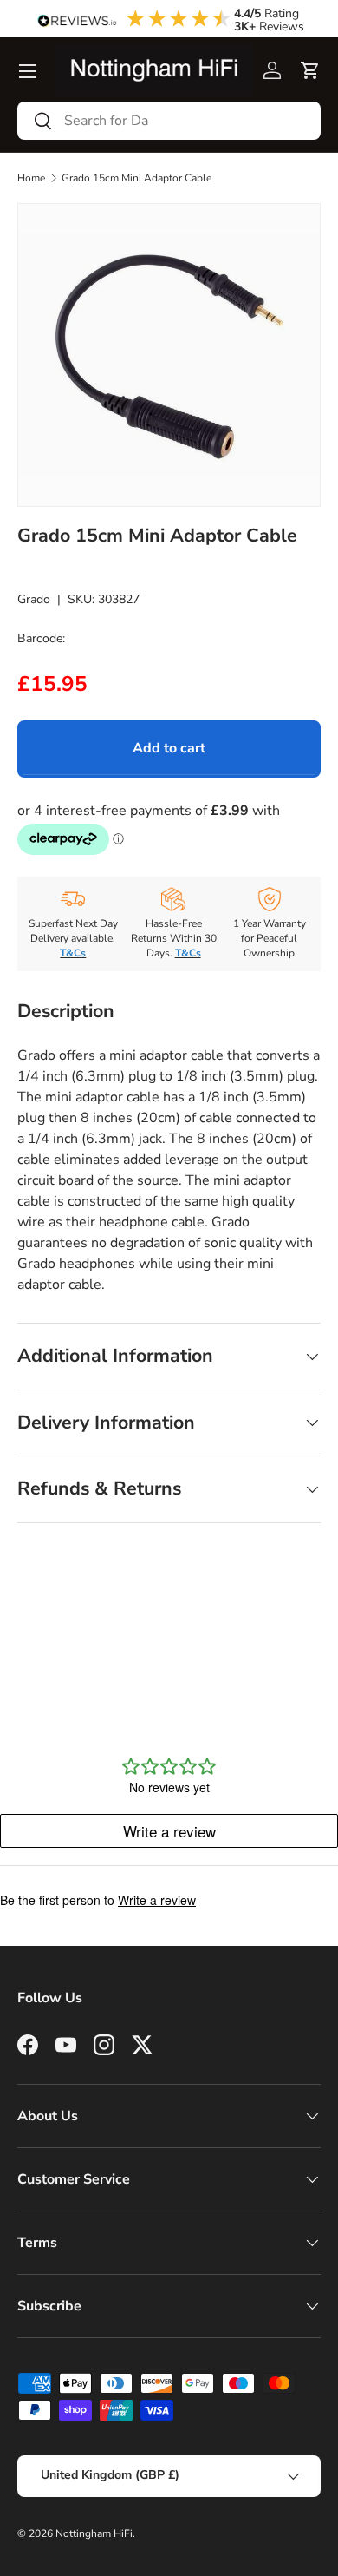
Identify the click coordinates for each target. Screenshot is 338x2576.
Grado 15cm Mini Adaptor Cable (136, 178)
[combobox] (169, 121)
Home (31, 178)
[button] (310, 70)
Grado (34, 599)
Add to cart (169, 748)
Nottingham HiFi (94, 2533)
